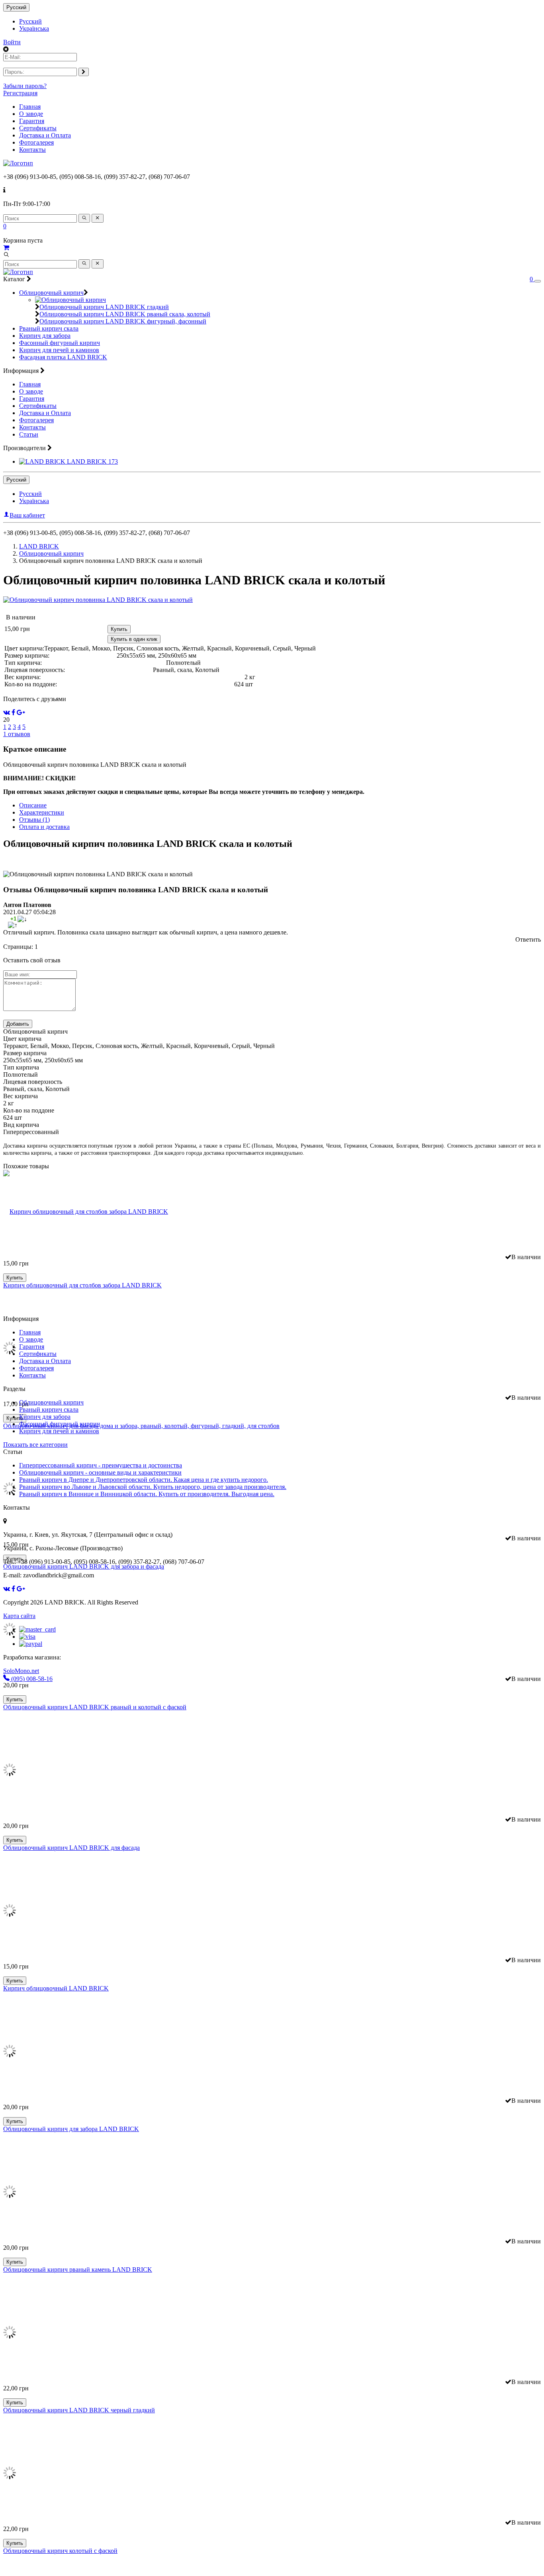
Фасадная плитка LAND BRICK (63, 357)
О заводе (31, 114)
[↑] (13, 925)
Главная (30, 107)
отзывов (17, 734)
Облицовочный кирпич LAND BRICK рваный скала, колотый (125, 314)
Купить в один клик (134, 639)
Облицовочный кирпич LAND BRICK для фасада (71, 1848)
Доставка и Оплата (45, 135)
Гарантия (32, 121)
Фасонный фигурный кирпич (60, 343)
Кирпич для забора (45, 336)
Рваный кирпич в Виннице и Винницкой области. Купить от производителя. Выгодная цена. (147, 1494)
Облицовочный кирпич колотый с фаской (60, 2551)
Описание (33, 805)
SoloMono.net (21, 1671)
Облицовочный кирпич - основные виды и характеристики (100, 1472)
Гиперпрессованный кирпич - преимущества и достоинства (101, 1465)
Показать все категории (35, 1445)
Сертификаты (38, 128)
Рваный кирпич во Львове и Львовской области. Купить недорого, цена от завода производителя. (153, 1487)
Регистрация (20, 93)
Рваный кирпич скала (49, 328)
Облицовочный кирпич (51, 293)
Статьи (29, 434)
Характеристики (42, 812)
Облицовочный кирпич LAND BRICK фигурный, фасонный (123, 321)
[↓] (22, 919)
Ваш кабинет (27, 515)
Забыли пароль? (25, 86)
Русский (16, 7)
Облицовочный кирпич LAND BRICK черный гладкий (79, 2410)
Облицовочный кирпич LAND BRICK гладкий (104, 307)
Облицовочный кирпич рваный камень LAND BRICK (78, 2269)
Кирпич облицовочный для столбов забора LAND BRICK (82, 1285)
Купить (119, 629)
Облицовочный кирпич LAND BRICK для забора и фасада (84, 1566)
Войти (12, 42)
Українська (34, 28)
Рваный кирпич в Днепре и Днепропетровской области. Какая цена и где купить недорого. (144, 1480)
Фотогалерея (36, 142)
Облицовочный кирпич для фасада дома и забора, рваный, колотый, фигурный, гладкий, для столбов (141, 1426)
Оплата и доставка (44, 827)
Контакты (32, 150)
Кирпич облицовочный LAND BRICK (56, 1988)
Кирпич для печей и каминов (59, 350)
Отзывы (34, 820)
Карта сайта (19, 1616)
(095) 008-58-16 (31, 1679)
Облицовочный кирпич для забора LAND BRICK (71, 2129)
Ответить (528, 939)
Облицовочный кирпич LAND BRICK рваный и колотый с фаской (95, 1707)
